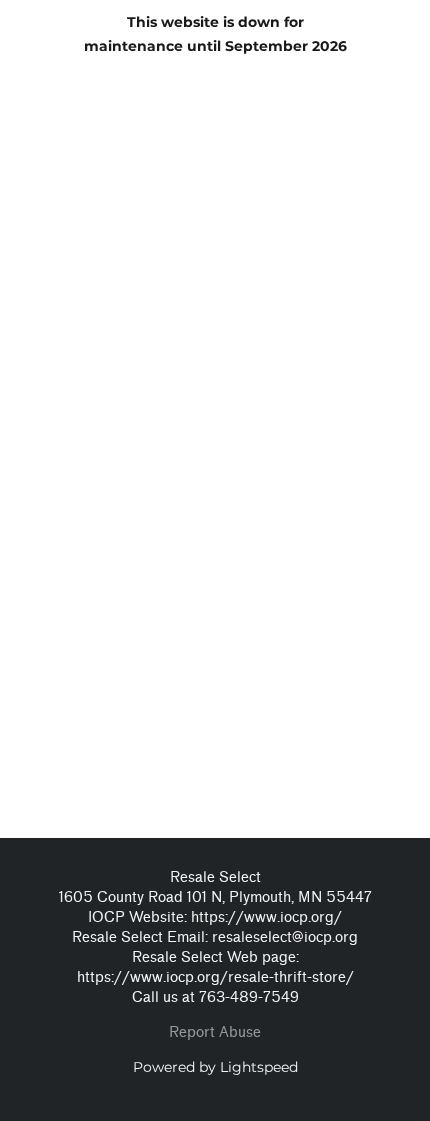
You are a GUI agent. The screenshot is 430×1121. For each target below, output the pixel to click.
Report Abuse (215, 1032)
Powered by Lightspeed (215, 1067)
